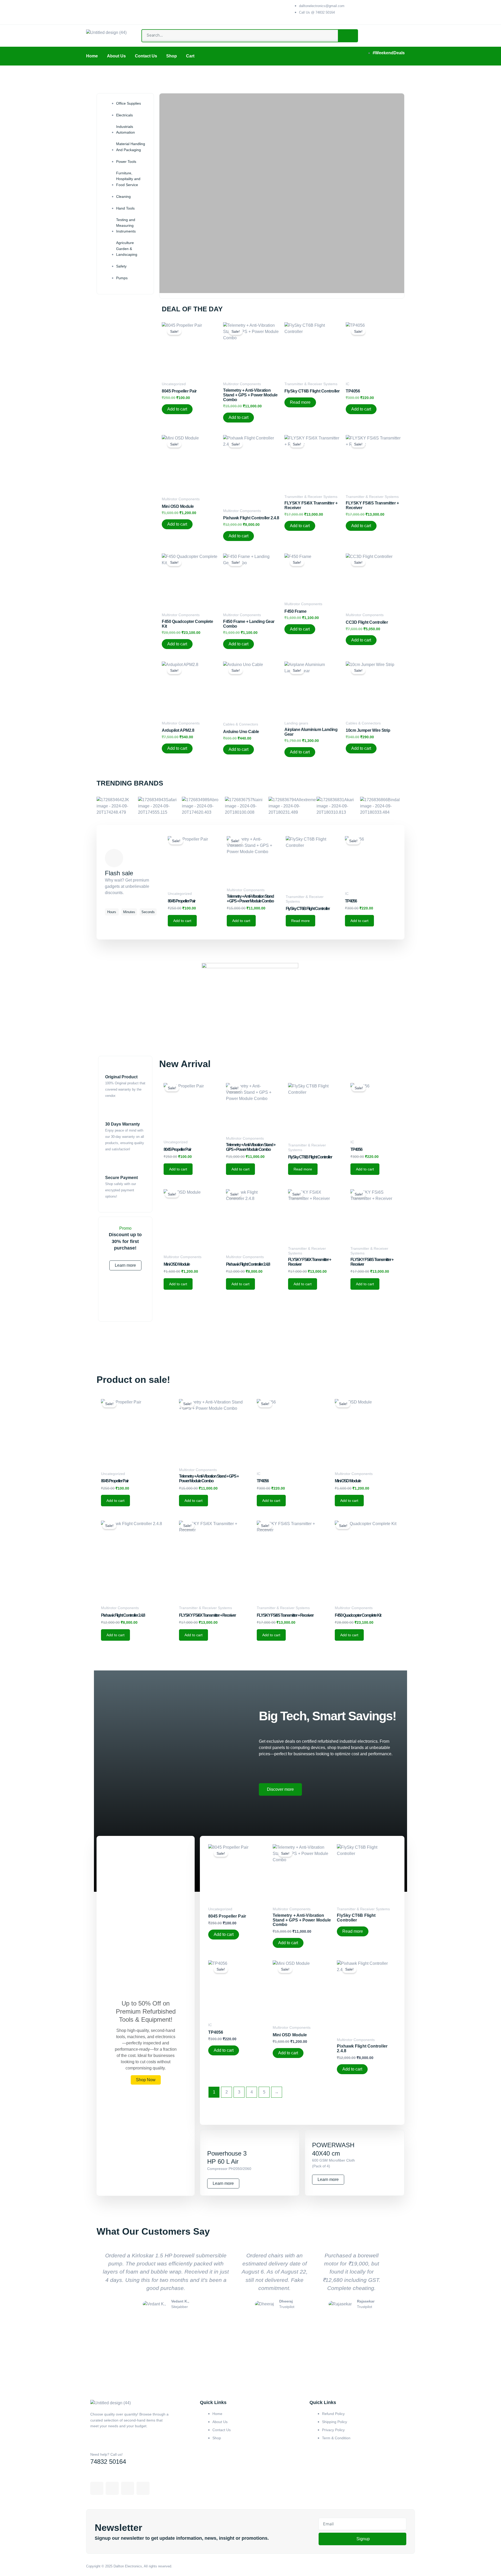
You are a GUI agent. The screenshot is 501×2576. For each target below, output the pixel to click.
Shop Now (146, 2080)
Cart (190, 56)
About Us (116, 56)
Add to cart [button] (177, 409)
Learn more (125, 1265)
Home (92, 56)
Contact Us (146, 56)
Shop (172, 56)
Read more (300, 402)
